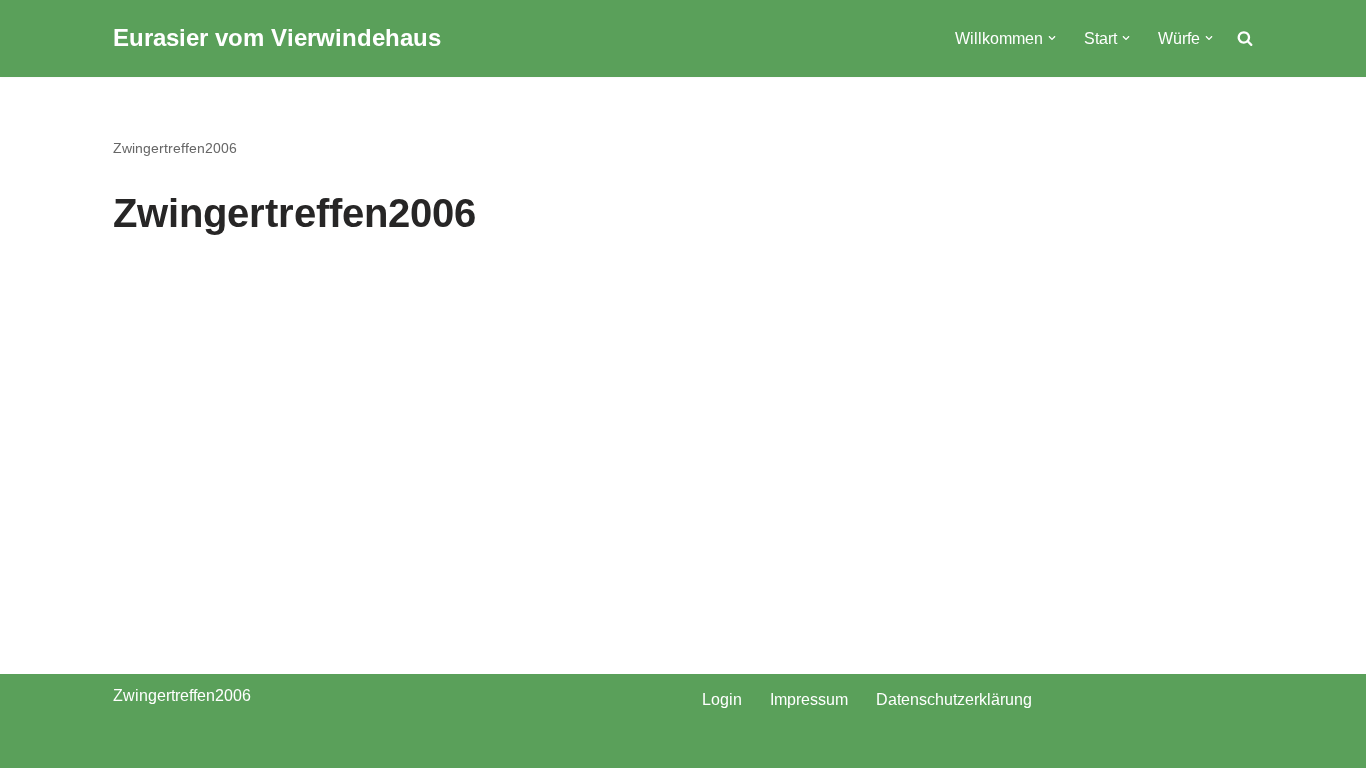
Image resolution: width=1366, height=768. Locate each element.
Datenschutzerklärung (954, 699)
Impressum (809, 699)
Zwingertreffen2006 (175, 148)
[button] (1052, 38)
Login (722, 699)
